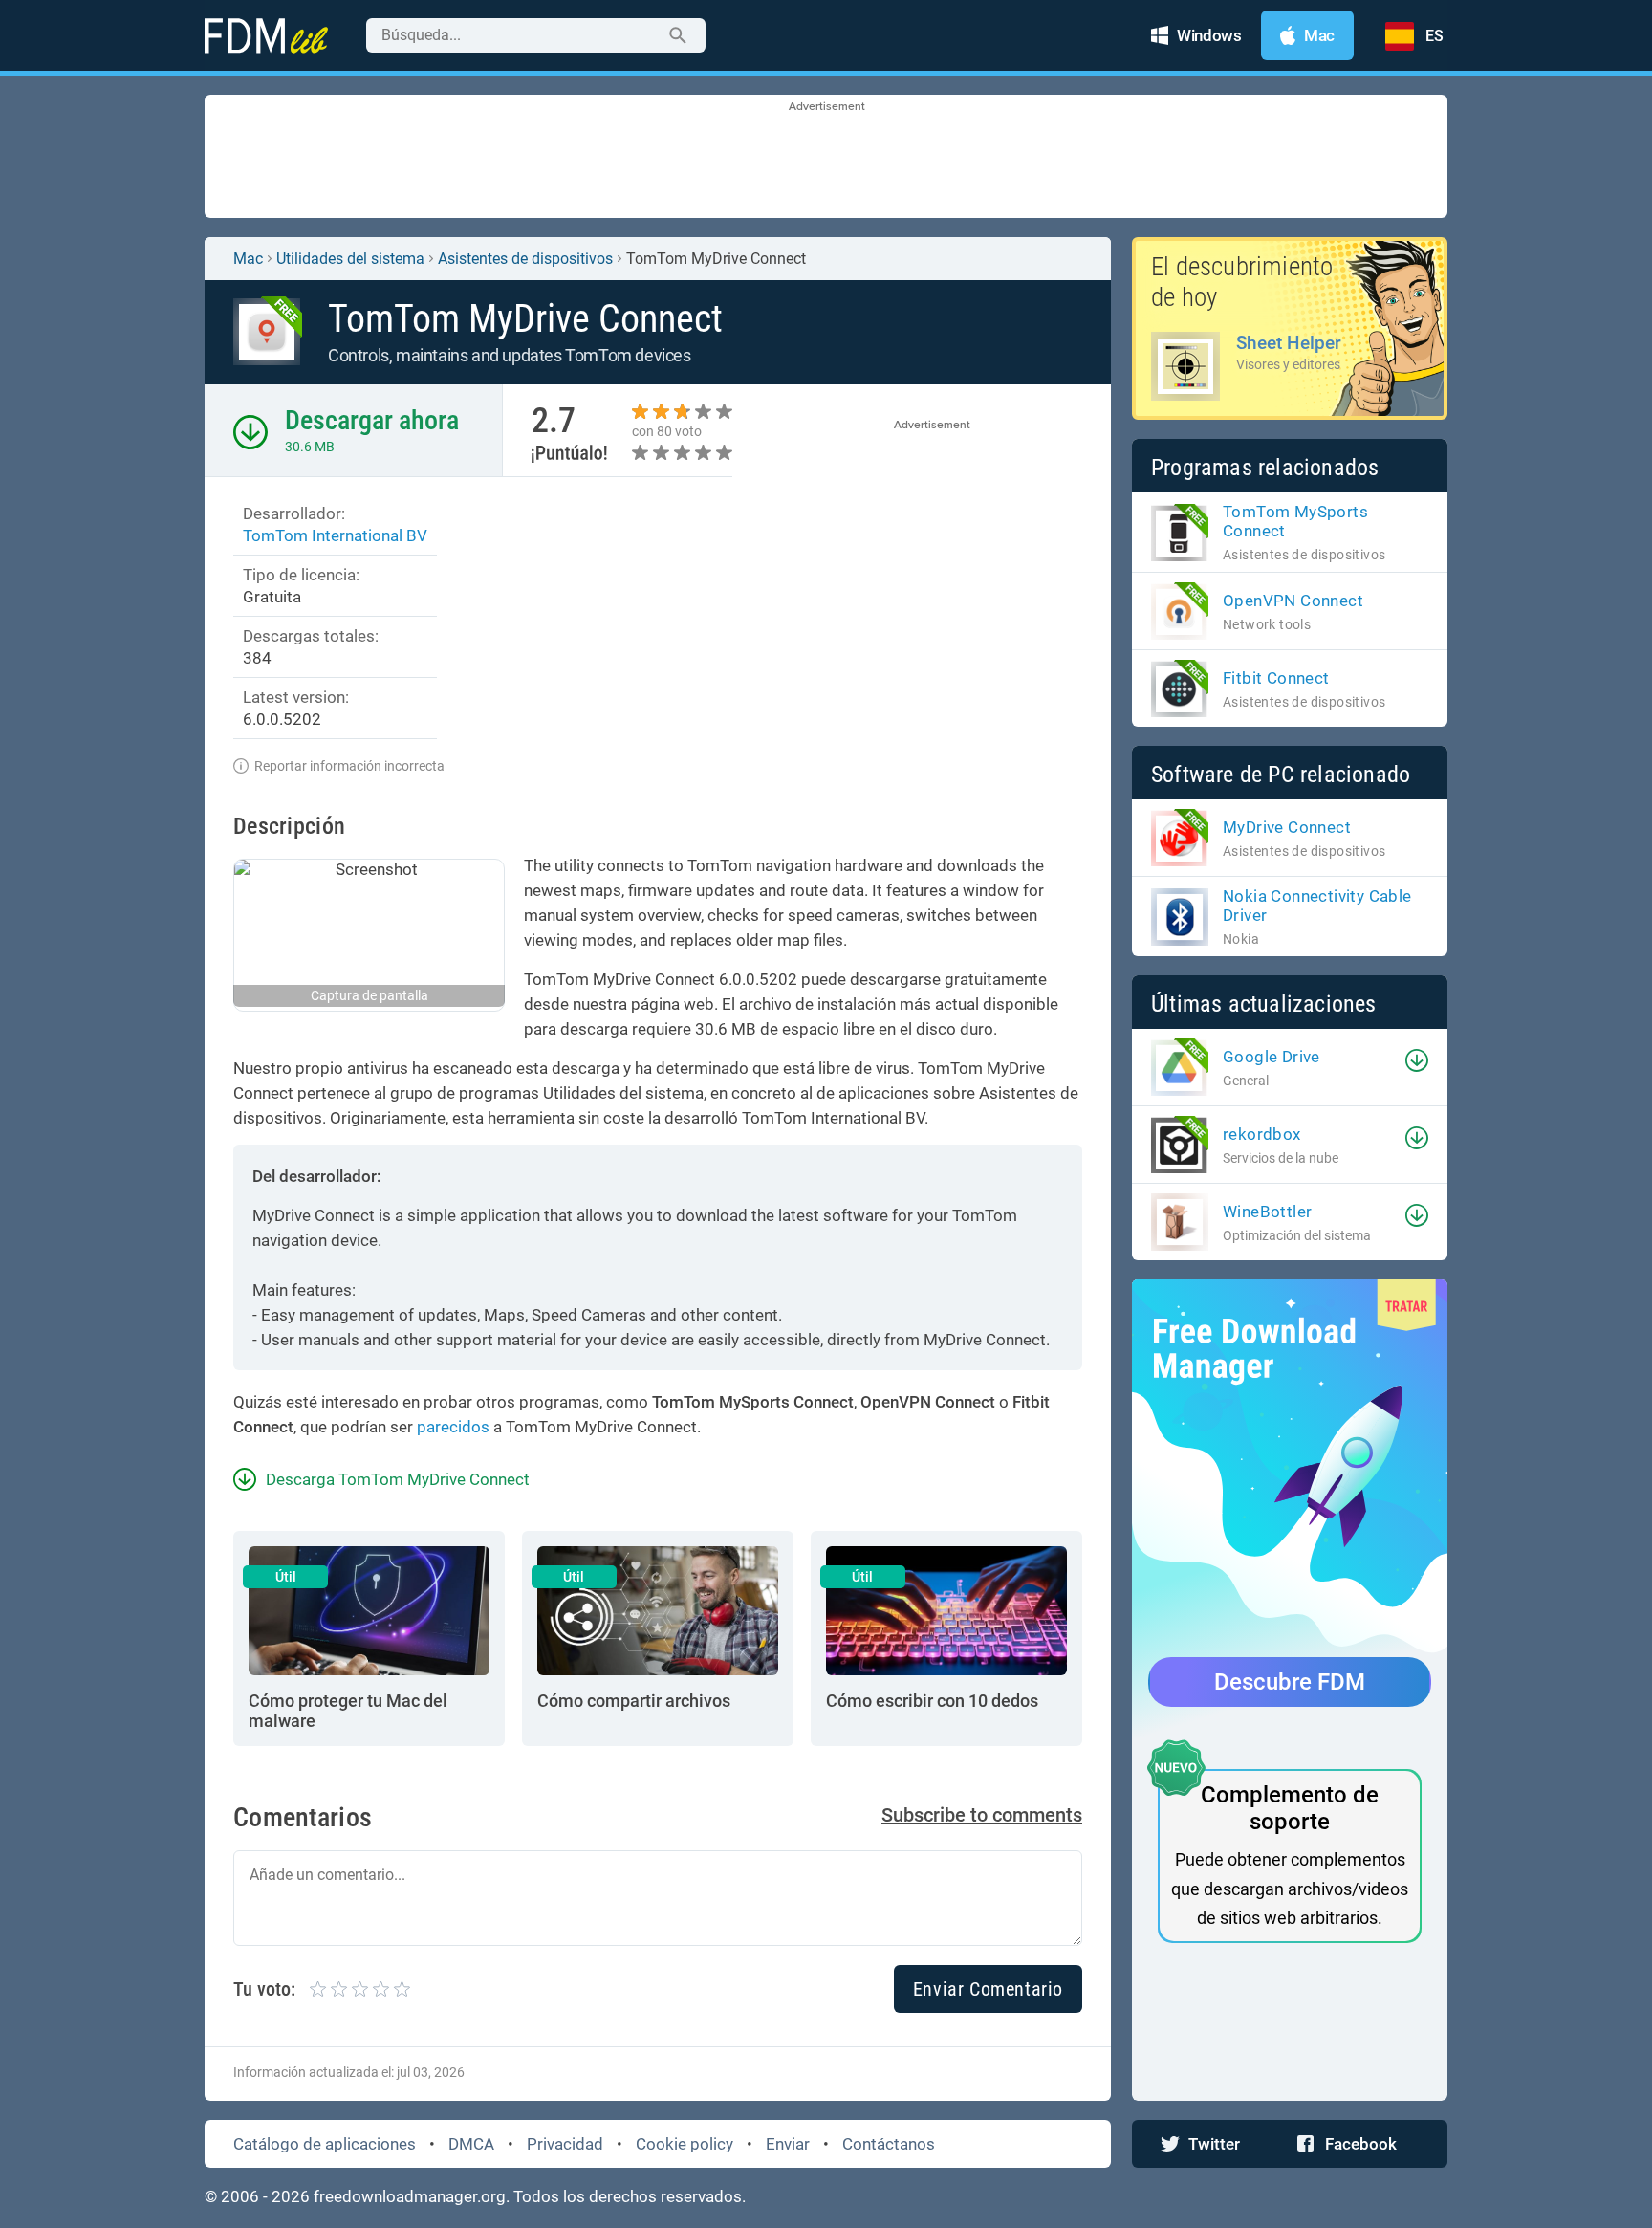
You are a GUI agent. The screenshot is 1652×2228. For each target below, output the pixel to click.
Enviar (788, 2144)
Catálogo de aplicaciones (325, 2144)
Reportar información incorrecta (349, 766)
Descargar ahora (372, 420)
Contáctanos (889, 2144)
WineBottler (1267, 1212)
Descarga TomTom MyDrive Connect (398, 1479)
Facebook (1361, 2144)
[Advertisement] (826, 158)
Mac (248, 259)
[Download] (1417, 1060)
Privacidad (565, 2144)
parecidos (453, 1427)
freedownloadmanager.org (410, 2196)
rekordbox (1262, 1134)
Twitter (1214, 2144)
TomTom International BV (335, 535)
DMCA (471, 2144)
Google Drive (1272, 1057)
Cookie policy (685, 2144)
